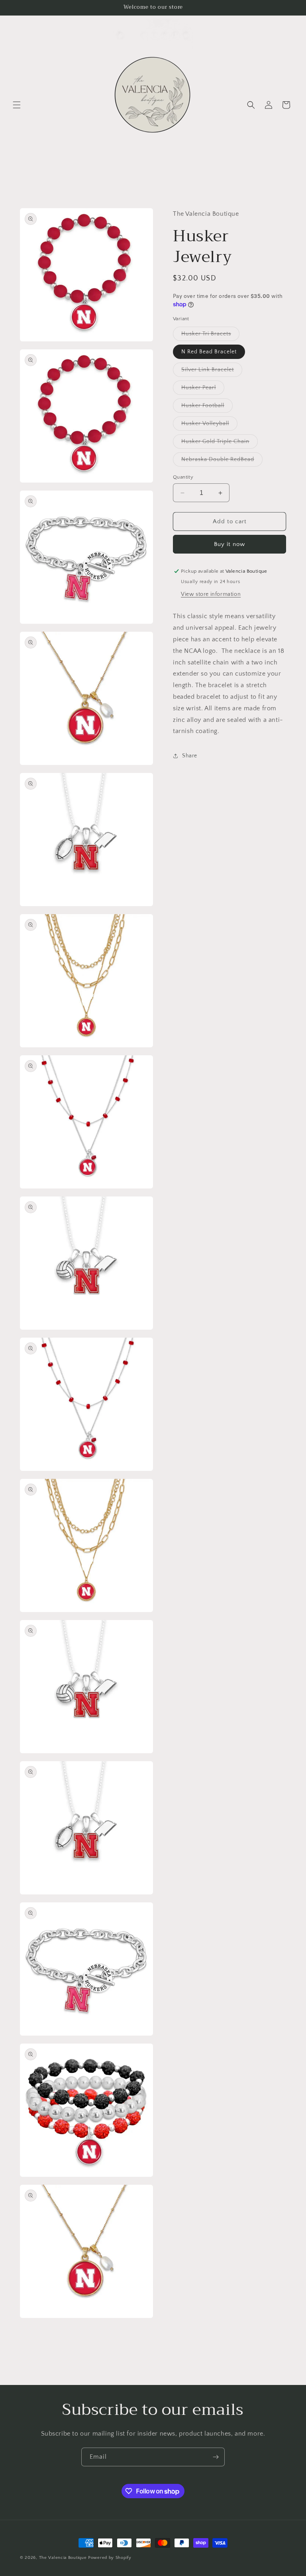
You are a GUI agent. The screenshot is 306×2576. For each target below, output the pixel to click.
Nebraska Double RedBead (222, 461)
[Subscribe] (216, 2457)
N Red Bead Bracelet (209, 352)
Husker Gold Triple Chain (220, 443)
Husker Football (207, 407)
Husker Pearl (203, 389)
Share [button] (190, 756)
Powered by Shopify (110, 2558)
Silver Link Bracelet (212, 372)
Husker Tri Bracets (210, 336)
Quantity (183, 477)
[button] (17, 105)
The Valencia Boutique (63, 2558)
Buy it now (229, 544)
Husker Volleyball (209, 425)
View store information (211, 594)
